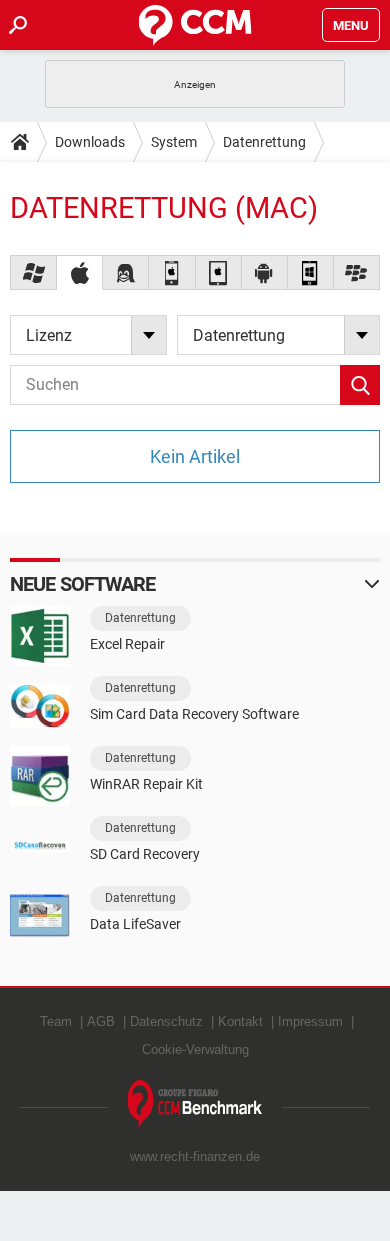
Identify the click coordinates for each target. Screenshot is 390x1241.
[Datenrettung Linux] (126, 272)
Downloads (90, 142)
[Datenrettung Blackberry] (357, 272)
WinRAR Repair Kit (146, 784)
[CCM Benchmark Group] (195, 1104)
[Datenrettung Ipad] (219, 272)
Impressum (310, 1021)
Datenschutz (166, 1021)
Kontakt (240, 1021)
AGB (101, 1021)
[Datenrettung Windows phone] (311, 272)
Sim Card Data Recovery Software (194, 714)
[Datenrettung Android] (265, 272)
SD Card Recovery (145, 854)
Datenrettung (264, 142)
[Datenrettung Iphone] (172, 272)
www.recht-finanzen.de (195, 1156)
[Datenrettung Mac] (80, 272)
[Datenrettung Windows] (34, 272)
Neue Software (82, 584)
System (174, 142)
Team (56, 1021)
